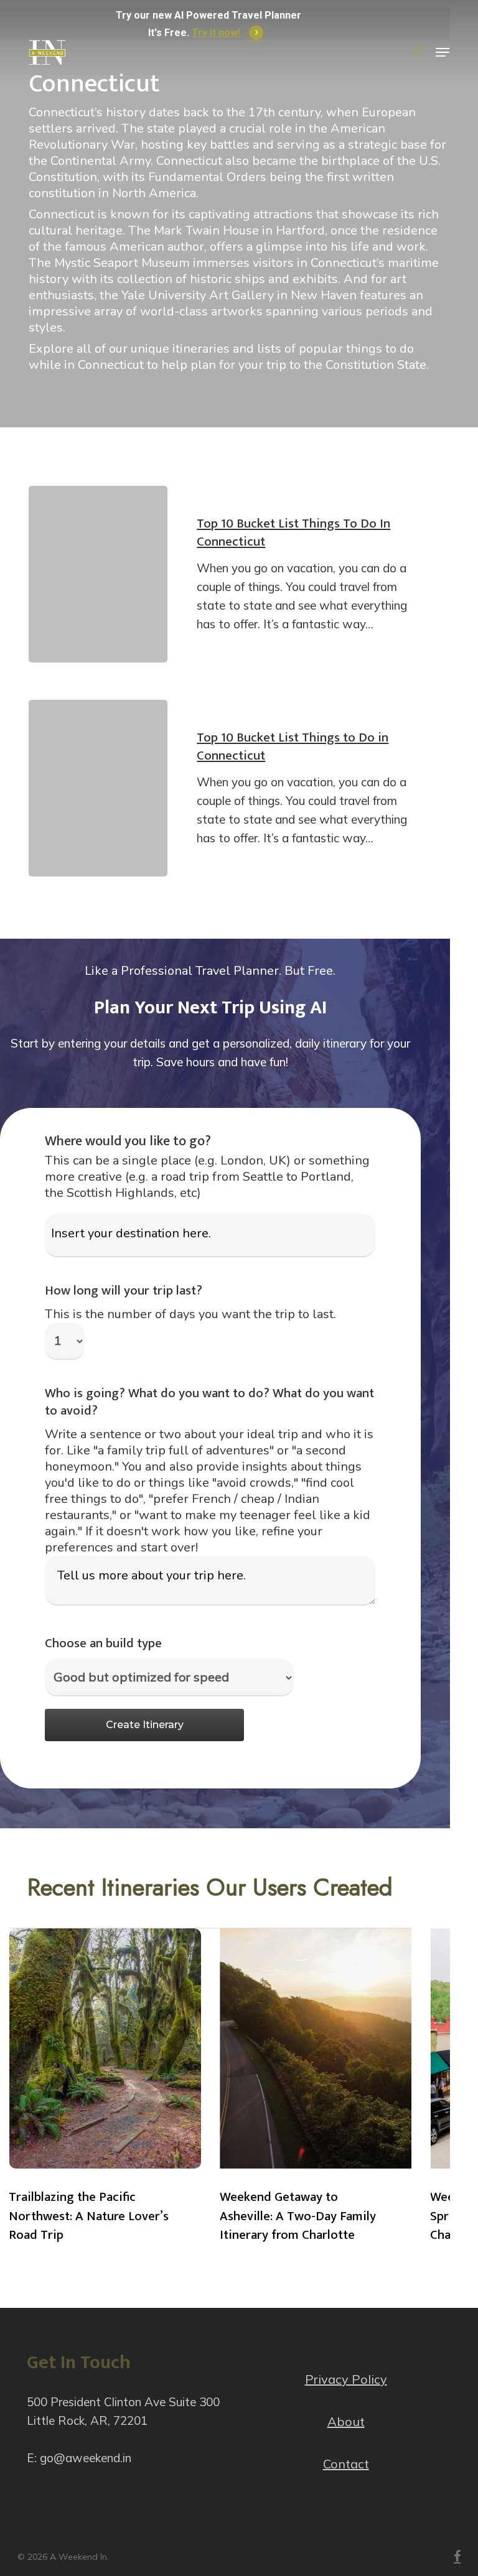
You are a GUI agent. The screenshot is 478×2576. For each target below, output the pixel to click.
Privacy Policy (346, 2379)
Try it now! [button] (216, 33)
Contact (346, 2464)
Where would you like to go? (128, 1141)
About (346, 2421)
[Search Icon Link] (418, 52)
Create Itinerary (145, 1725)
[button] (443, 52)
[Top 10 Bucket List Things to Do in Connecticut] (98, 788)
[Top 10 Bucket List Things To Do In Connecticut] (98, 574)
